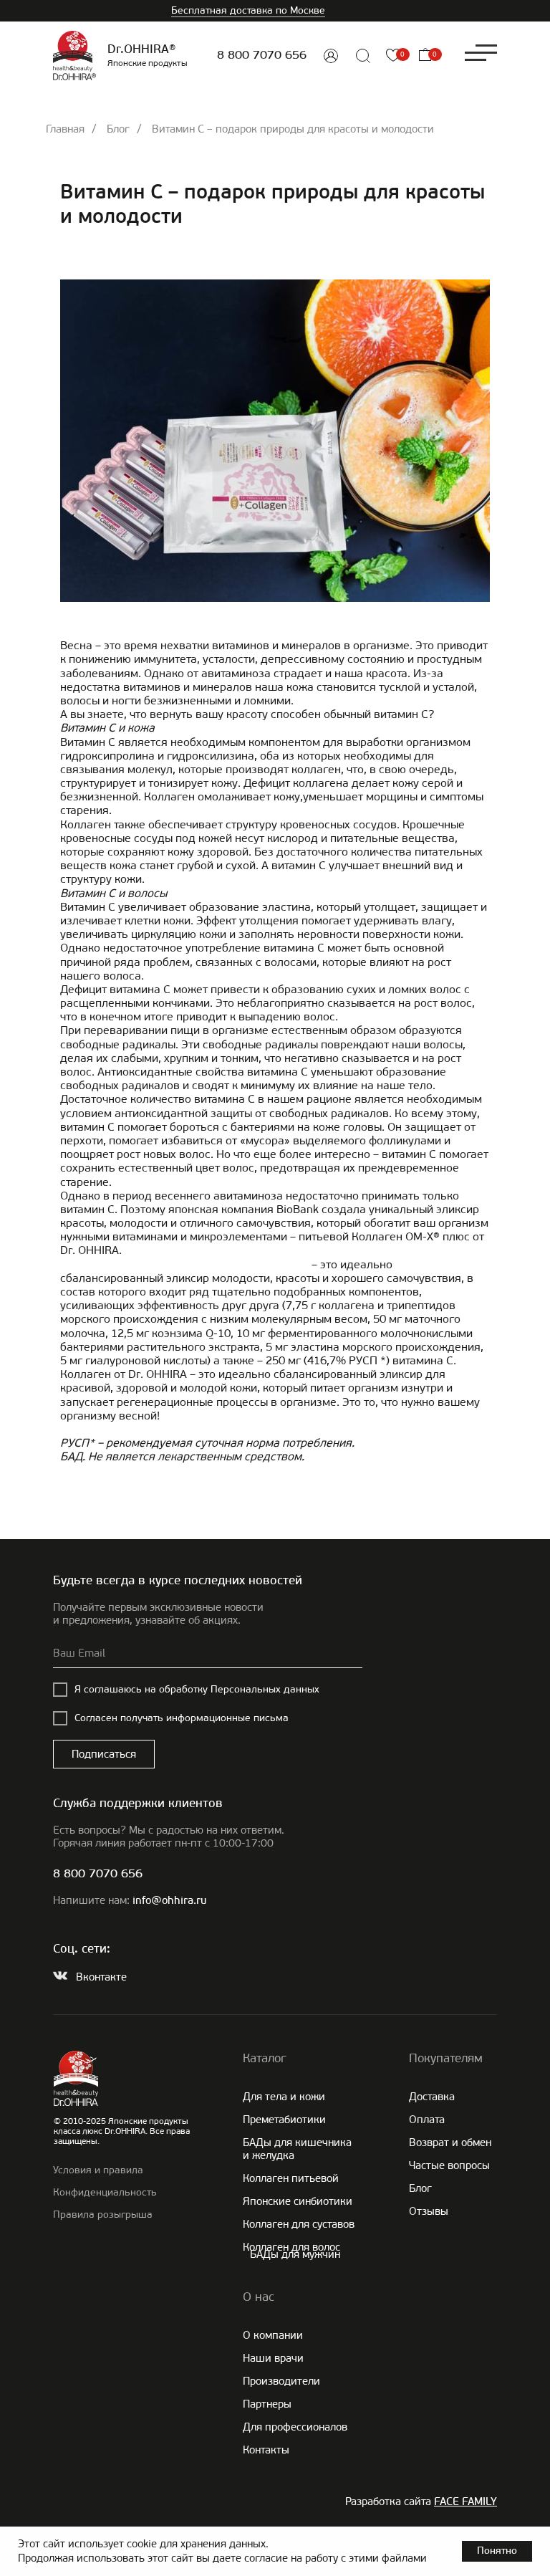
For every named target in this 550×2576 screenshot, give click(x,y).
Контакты (266, 2450)
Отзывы (429, 2211)
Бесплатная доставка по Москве (248, 10)
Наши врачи (273, 2358)
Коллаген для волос (291, 2247)
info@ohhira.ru (169, 1901)
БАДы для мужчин (295, 2254)
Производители (281, 2381)
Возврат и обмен (450, 2142)
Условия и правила (98, 2170)
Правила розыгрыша (103, 2215)
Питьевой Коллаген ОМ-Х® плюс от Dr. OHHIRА (184, 1264)
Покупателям (446, 2058)
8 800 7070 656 (262, 56)
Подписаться (104, 1754)
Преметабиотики (284, 2120)
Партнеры (267, 2404)
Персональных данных (265, 1689)
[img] (331, 56)
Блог (118, 129)
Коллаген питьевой (291, 2178)
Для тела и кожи (284, 2097)
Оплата (427, 2120)
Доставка (432, 2097)
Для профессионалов (295, 2427)
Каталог (265, 2058)
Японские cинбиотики (298, 2201)
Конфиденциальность (105, 2192)
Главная (65, 129)
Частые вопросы (449, 2165)
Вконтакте (101, 1977)
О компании (273, 2335)
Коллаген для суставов (299, 2224)
